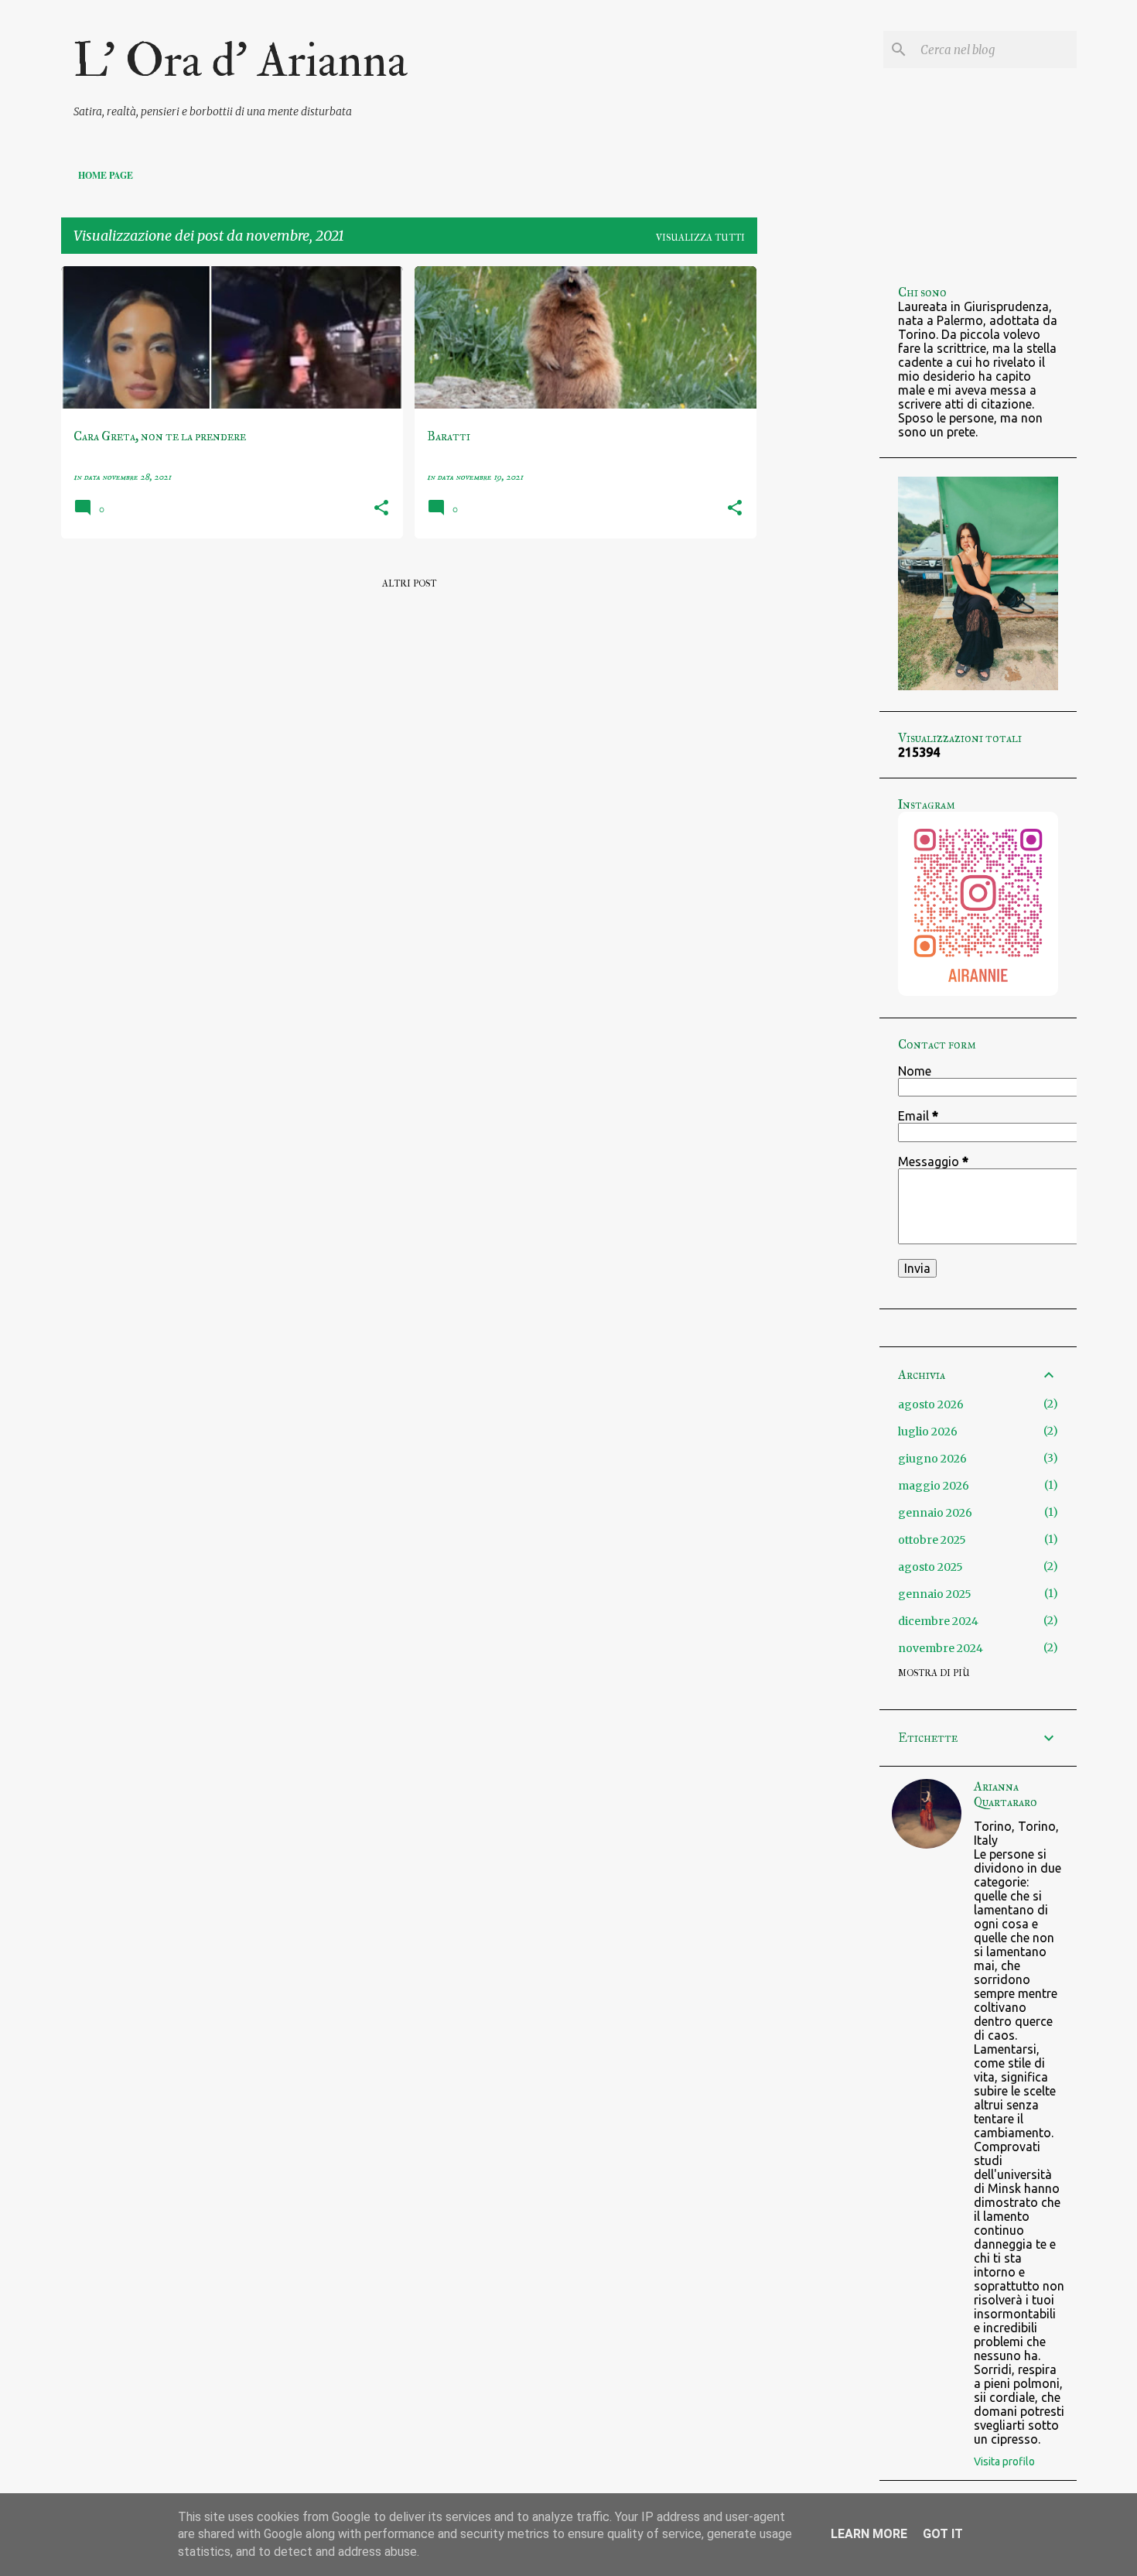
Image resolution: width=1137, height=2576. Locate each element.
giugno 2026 (932, 1459)
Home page (106, 175)
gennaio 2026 (935, 1513)
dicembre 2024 (938, 1621)
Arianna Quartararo (1006, 1794)
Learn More (869, 2534)
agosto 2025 (930, 1567)
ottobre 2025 (932, 1540)
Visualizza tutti (700, 238)
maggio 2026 (934, 1486)
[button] (381, 509)
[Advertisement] (818, 498)
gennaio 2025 (935, 1594)
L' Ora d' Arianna (241, 61)
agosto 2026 (931, 1404)
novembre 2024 (941, 1648)
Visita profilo (1004, 2461)
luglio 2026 (928, 1432)
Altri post (409, 583)
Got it (943, 2534)
